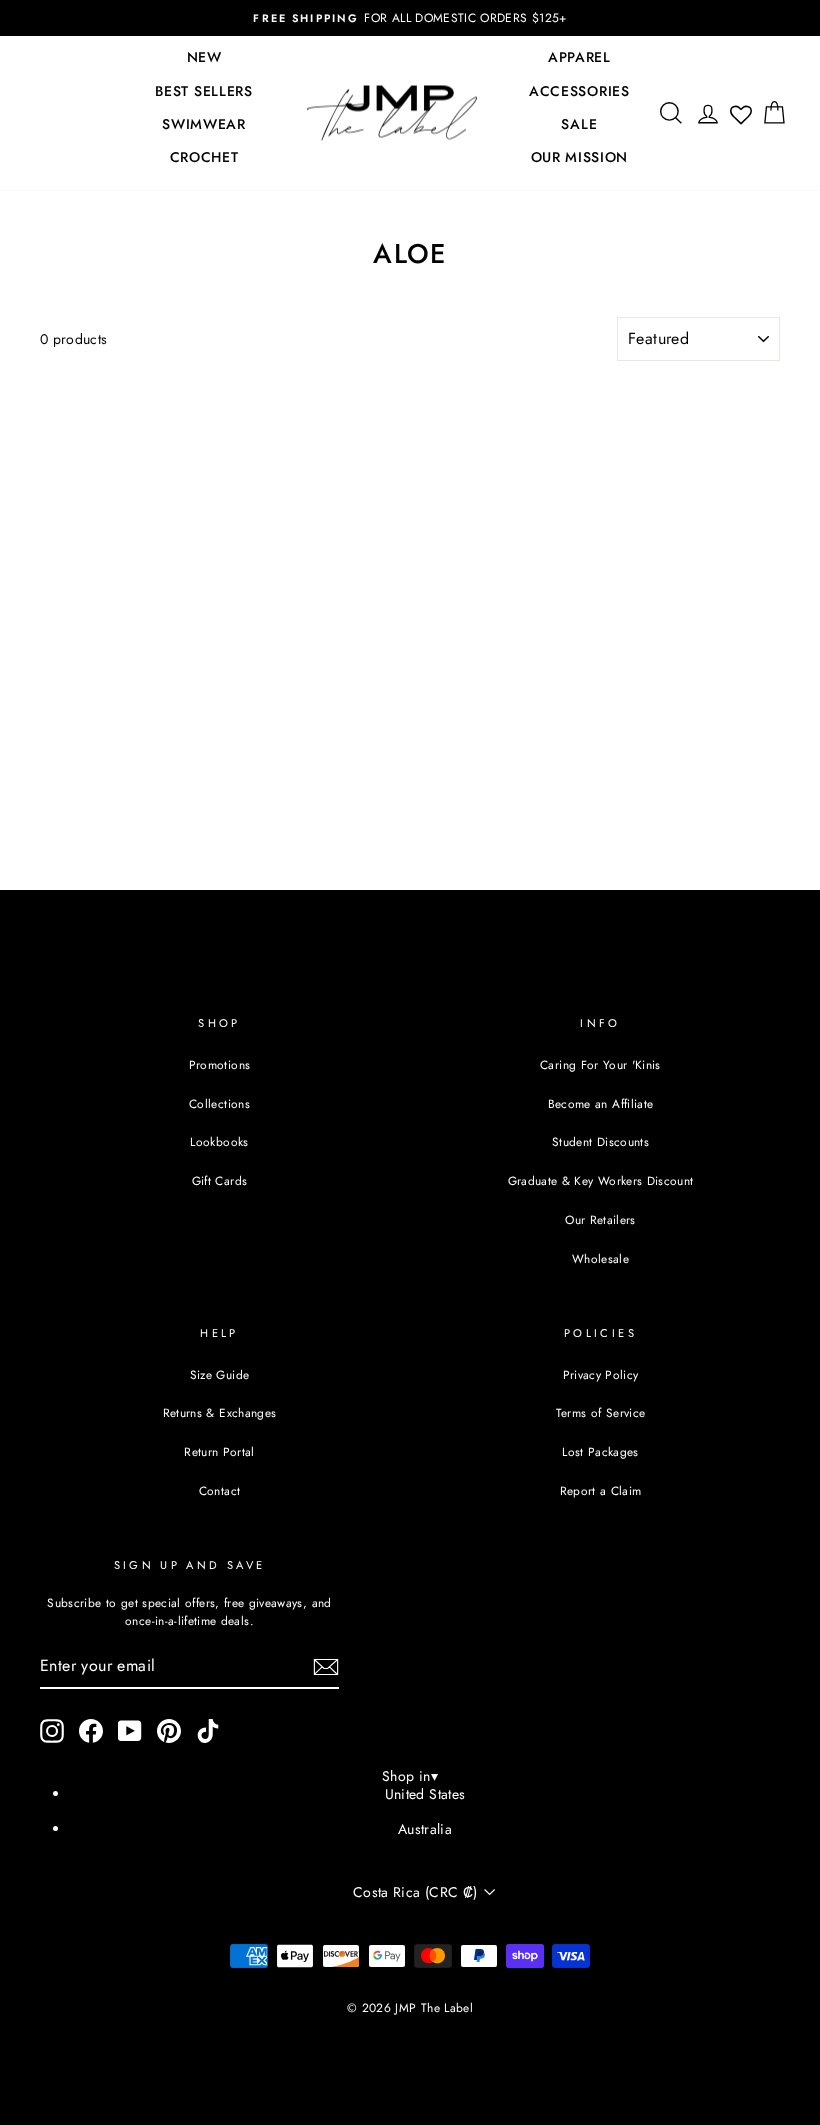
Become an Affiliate (601, 1103)
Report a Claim (601, 1490)
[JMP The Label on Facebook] (91, 1731)
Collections (219, 1103)
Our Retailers (600, 1219)
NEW (204, 57)
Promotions (220, 1064)
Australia (425, 1829)
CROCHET (204, 157)
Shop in (410, 1776)
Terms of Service (601, 1412)
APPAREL (579, 57)
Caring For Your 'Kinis (600, 1064)
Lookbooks (219, 1141)
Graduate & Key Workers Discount (601, 1180)
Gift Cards (220, 1180)
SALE (579, 124)
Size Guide (220, 1374)
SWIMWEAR (204, 124)
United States (425, 1794)
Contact (219, 1490)
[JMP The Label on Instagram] (52, 1731)
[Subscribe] (326, 1667)
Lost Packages (600, 1451)
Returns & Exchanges (220, 1412)
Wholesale (600, 1258)
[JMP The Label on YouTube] (130, 1731)
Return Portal (219, 1451)
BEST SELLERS (203, 91)
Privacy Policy (601, 1374)
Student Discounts (600, 1141)
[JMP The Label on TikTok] (208, 1731)
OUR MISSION (580, 157)
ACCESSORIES (579, 91)
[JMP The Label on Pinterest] (169, 1731)
